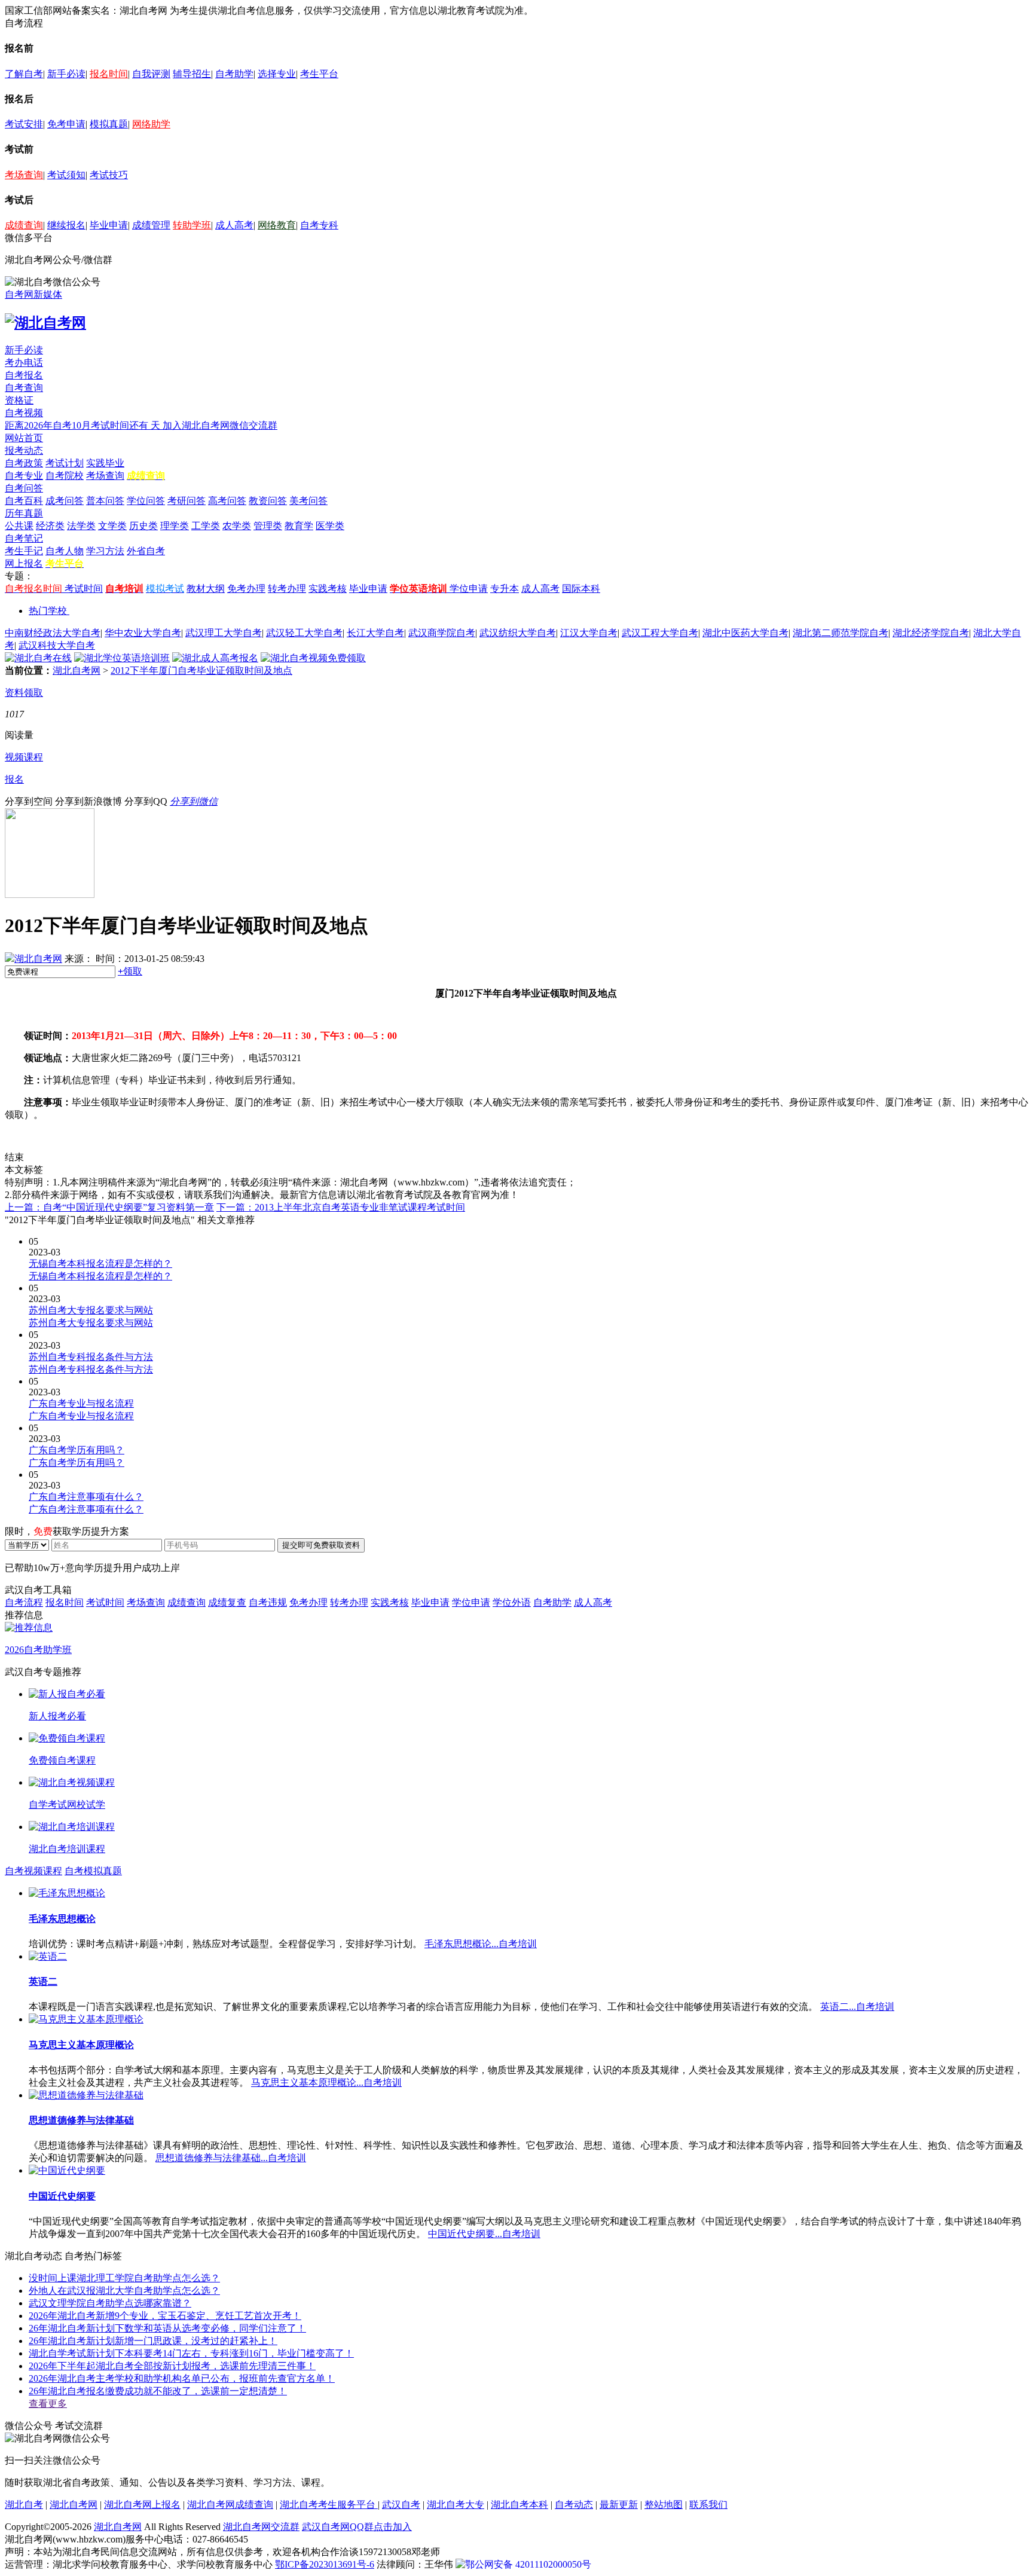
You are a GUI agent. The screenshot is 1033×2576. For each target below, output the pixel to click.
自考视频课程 (33, 1871)
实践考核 (328, 589)
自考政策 (24, 463)
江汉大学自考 (589, 633)
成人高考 (234, 225)
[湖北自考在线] (38, 658)
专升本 (505, 589)
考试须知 (66, 175)
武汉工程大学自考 (660, 633)
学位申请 (469, 589)
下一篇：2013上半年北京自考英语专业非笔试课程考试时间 (341, 1207)
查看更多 (48, 2404)
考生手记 (24, 551)
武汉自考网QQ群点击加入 (357, 2527)
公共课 (19, 526)
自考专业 (24, 476)
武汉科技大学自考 (57, 645)
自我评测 (151, 74)
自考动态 (574, 2505)
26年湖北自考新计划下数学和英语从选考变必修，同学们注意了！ (167, 2328)
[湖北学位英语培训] (122, 658)
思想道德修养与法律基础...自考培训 (231, 2158)
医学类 (330, 526)
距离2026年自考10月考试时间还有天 (84, 425)
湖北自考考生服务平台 (329, 2505)
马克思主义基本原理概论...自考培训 (326, 2083)
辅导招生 (192, 74)
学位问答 (146, 501)
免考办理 (246, 589)
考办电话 (24, 363)
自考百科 (24, 501)
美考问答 (308, 501)
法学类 (81, 526)
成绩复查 (227, 1602)
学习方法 (105, 551)
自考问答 (24, 488)
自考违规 (268, 1602)
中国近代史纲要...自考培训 (484, 2234)
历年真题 (24, 513)
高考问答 (227, 501)
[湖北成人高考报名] (215, 658)
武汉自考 (401, 2505)
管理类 (268, 526)
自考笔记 (24, 538)
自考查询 (24, 388)
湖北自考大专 (456, 2505)
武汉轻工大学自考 (304, 633)
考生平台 (319, 74)
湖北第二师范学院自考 (841, 633)
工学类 (206, 526)
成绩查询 (24, 225)
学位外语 (512, 1602)
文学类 (112, 526)
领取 (130, 971)
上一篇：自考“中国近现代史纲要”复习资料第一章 (109, 1207)
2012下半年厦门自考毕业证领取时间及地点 (201, 670)
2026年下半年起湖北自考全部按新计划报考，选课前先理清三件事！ (172, 2366)
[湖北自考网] (45, 323)
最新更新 (619, 2505)
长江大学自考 (375, 633)
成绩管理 (151, 225)
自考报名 (24, 375)
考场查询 (24, 175)
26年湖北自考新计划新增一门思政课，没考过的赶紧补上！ (153, 2341)
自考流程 (24, 1602)
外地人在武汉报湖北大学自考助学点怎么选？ (124, 2291)
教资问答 (268, 501)
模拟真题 (109, 124)
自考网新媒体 (33, 294)
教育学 (299, 526)
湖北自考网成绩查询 (230, 2505)
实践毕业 (105, 463)
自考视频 (24, 413)
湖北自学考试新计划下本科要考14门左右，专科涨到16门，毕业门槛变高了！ (191, 2353)
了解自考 (24, 74)
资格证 (19, 400)
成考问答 (65, 501)
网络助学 (151, 124)
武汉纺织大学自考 (518, 633)
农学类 (237, 526)
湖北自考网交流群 (261, 2527)
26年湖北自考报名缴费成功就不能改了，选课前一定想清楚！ (158, 2391)
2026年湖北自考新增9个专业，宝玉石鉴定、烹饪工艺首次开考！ (165, 2316)
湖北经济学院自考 (931, 633)
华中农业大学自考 (143, 633)
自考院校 (65, 476)
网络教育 (277, 225)
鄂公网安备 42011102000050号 (528, 2564)
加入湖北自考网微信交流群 (220, 425)
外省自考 (146, 551)
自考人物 (65, 551)
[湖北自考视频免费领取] (313, 658)
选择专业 (277, 74)
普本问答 (105, 501)
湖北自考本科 (519, 2505)
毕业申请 (109, 225)
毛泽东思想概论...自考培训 (481, 1944)
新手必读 (66, 74)
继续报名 (66, 225)
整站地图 (664, 2505)
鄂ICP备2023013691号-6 (325, 2564)
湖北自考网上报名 (142, 2505)
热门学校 (48, 611)
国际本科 (581, 589)
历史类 (143, 526)
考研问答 (187, 501)
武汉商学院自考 (442, 633)
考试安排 (24, 124)
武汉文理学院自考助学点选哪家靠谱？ (110, 2303)
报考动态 (24, 450)
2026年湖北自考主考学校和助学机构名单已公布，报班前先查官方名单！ (182, 2378)
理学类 (175, 526)
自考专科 (319, 225)
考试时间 (84, 589)
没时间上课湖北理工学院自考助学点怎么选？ (124, 2278)
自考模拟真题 (93, 1871)
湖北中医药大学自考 (745, 633)
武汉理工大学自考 (224, 633)
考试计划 (65, 463)
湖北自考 (24, 2505)
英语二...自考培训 (857, 2007)
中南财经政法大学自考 (53, 633)
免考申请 (66, 124)
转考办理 (287, 589)
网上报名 (24, 563)
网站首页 (24, 438)
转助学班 (192, 225)
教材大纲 (206, 589)
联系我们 (708, 2505)
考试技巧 (109, 175)
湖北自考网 (77, 670)
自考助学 (234, 74)
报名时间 (109, 74)
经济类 (50, 526)
